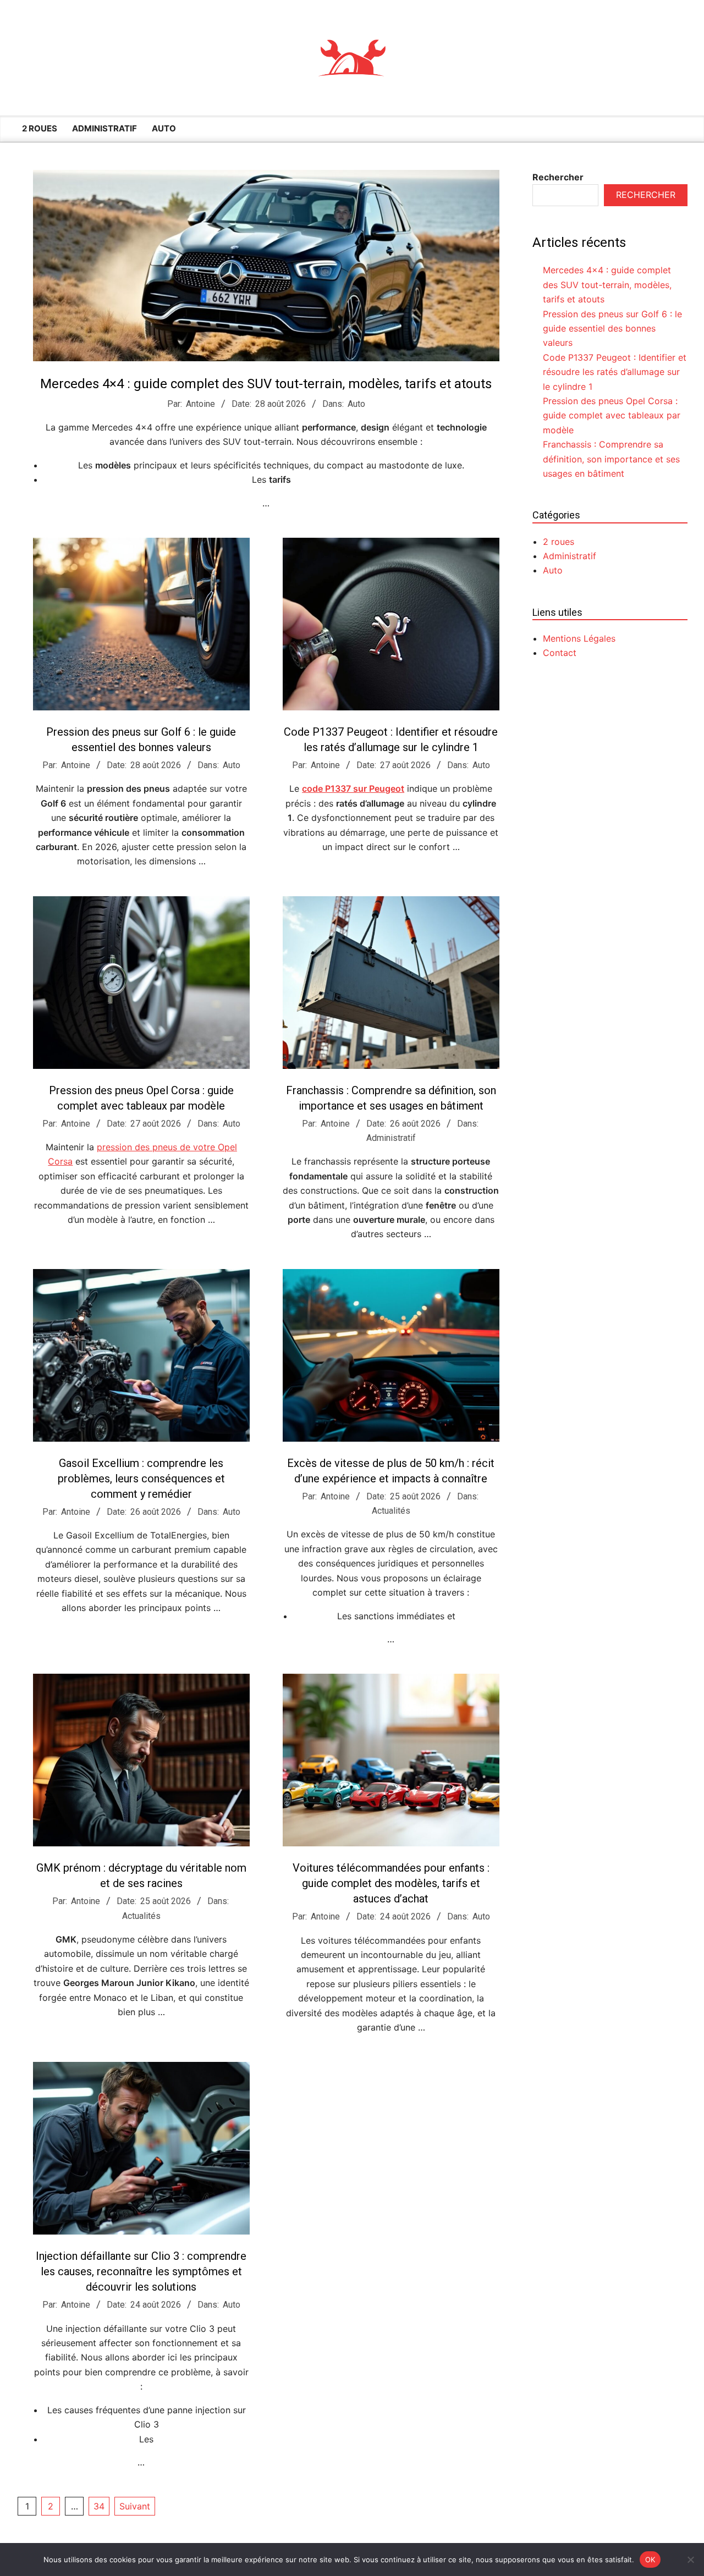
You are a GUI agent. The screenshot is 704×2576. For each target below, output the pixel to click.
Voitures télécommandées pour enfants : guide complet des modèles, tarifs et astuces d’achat (391, 1883)
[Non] (690, 2560)
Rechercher (558, 177)
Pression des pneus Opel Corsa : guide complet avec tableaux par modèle (612, 415)
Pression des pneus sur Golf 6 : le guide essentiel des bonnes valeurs (612, 329)
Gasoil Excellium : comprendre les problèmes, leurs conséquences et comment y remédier (141, 1479)
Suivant (135, 2506)
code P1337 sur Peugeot (353, 788)
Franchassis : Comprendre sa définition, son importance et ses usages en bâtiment (611, 459)
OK (650, 2559)
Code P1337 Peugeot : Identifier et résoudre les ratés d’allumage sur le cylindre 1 (615, 372)
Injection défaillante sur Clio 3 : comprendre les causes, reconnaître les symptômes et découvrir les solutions (141, 2271)
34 (99, 2506)
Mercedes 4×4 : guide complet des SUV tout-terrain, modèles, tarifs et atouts (266, 384)
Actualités (391, 1511)
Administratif (391, 1138)
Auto (356, 404)
